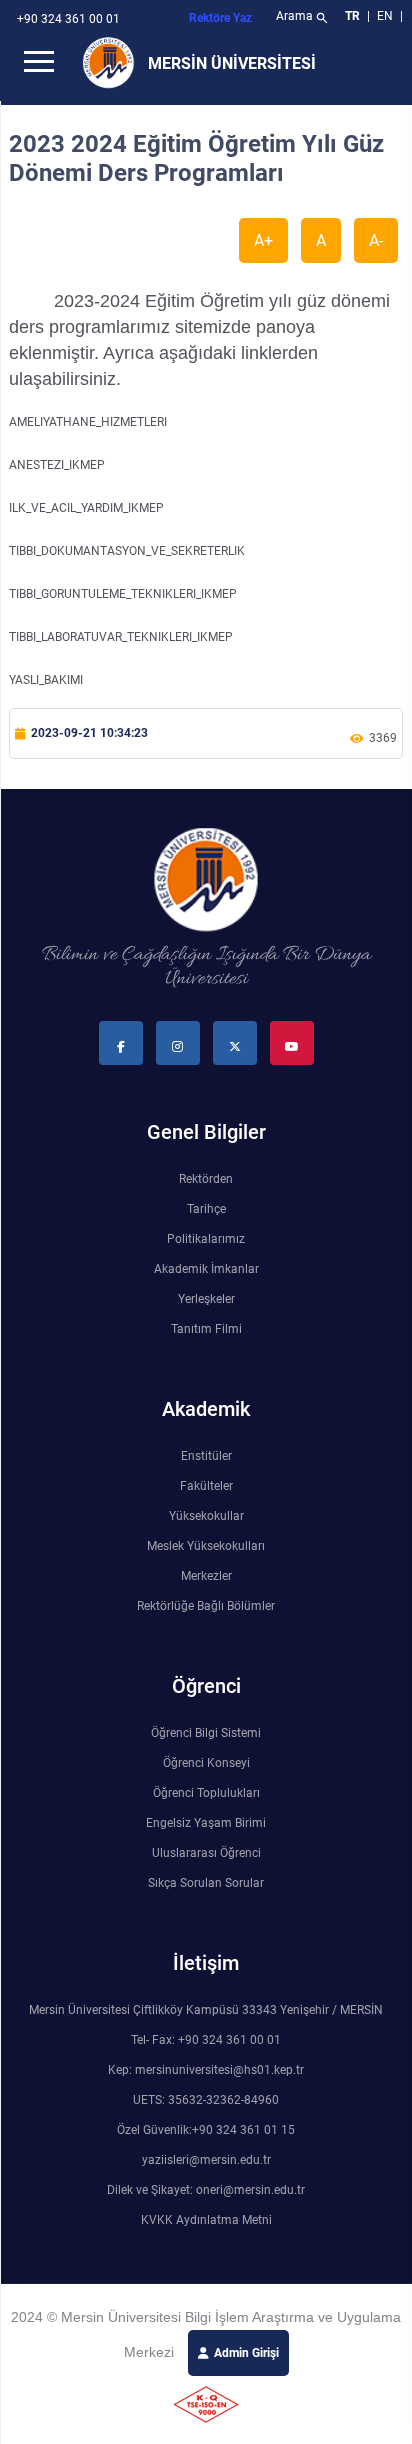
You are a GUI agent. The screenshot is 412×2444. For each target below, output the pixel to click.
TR (352, 16)
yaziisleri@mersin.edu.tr (206, 2160)
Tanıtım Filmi (206, 1329)
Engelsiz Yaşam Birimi (206, 1823)
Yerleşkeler (206, 1299)
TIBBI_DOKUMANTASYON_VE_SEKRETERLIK (127, 551)
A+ (263, 240)
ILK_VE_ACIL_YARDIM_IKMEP (86, 508)
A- (376, 240)
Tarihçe (206, 1209)
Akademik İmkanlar (206, 1269)
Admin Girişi (246, 2353)
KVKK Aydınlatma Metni (206, 2220)
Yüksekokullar (206, 1516)
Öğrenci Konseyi (206, 1763)
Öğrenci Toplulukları (206, 1793)
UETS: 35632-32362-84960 (206, 2100)
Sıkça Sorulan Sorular (206, 1883)
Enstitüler (206, 1456)
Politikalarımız (206, 1239)
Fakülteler (206, 1486)
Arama (302, 18)
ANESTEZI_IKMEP (57, 465)
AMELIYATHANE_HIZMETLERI (88, 422)
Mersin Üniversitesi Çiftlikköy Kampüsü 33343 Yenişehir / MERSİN (206, 2010)
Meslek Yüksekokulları (206, 1546)
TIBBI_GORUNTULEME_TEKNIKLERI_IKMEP (123, 594)
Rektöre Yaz (220, 18)
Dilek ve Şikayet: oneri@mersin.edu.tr (206, 2190)
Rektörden (206, 1179)
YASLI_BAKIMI (46, 680)
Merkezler (206, 1576)
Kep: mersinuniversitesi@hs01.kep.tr (206, 2070)
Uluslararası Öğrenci (206, 1853)
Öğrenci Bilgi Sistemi (206, 1733)
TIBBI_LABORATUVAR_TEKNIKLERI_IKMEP (121, 637)
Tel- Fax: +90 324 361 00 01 (206, 2040)
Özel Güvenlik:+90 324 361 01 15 (206, 2130)
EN (386, 16)
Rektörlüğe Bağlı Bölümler (206, 1606)
